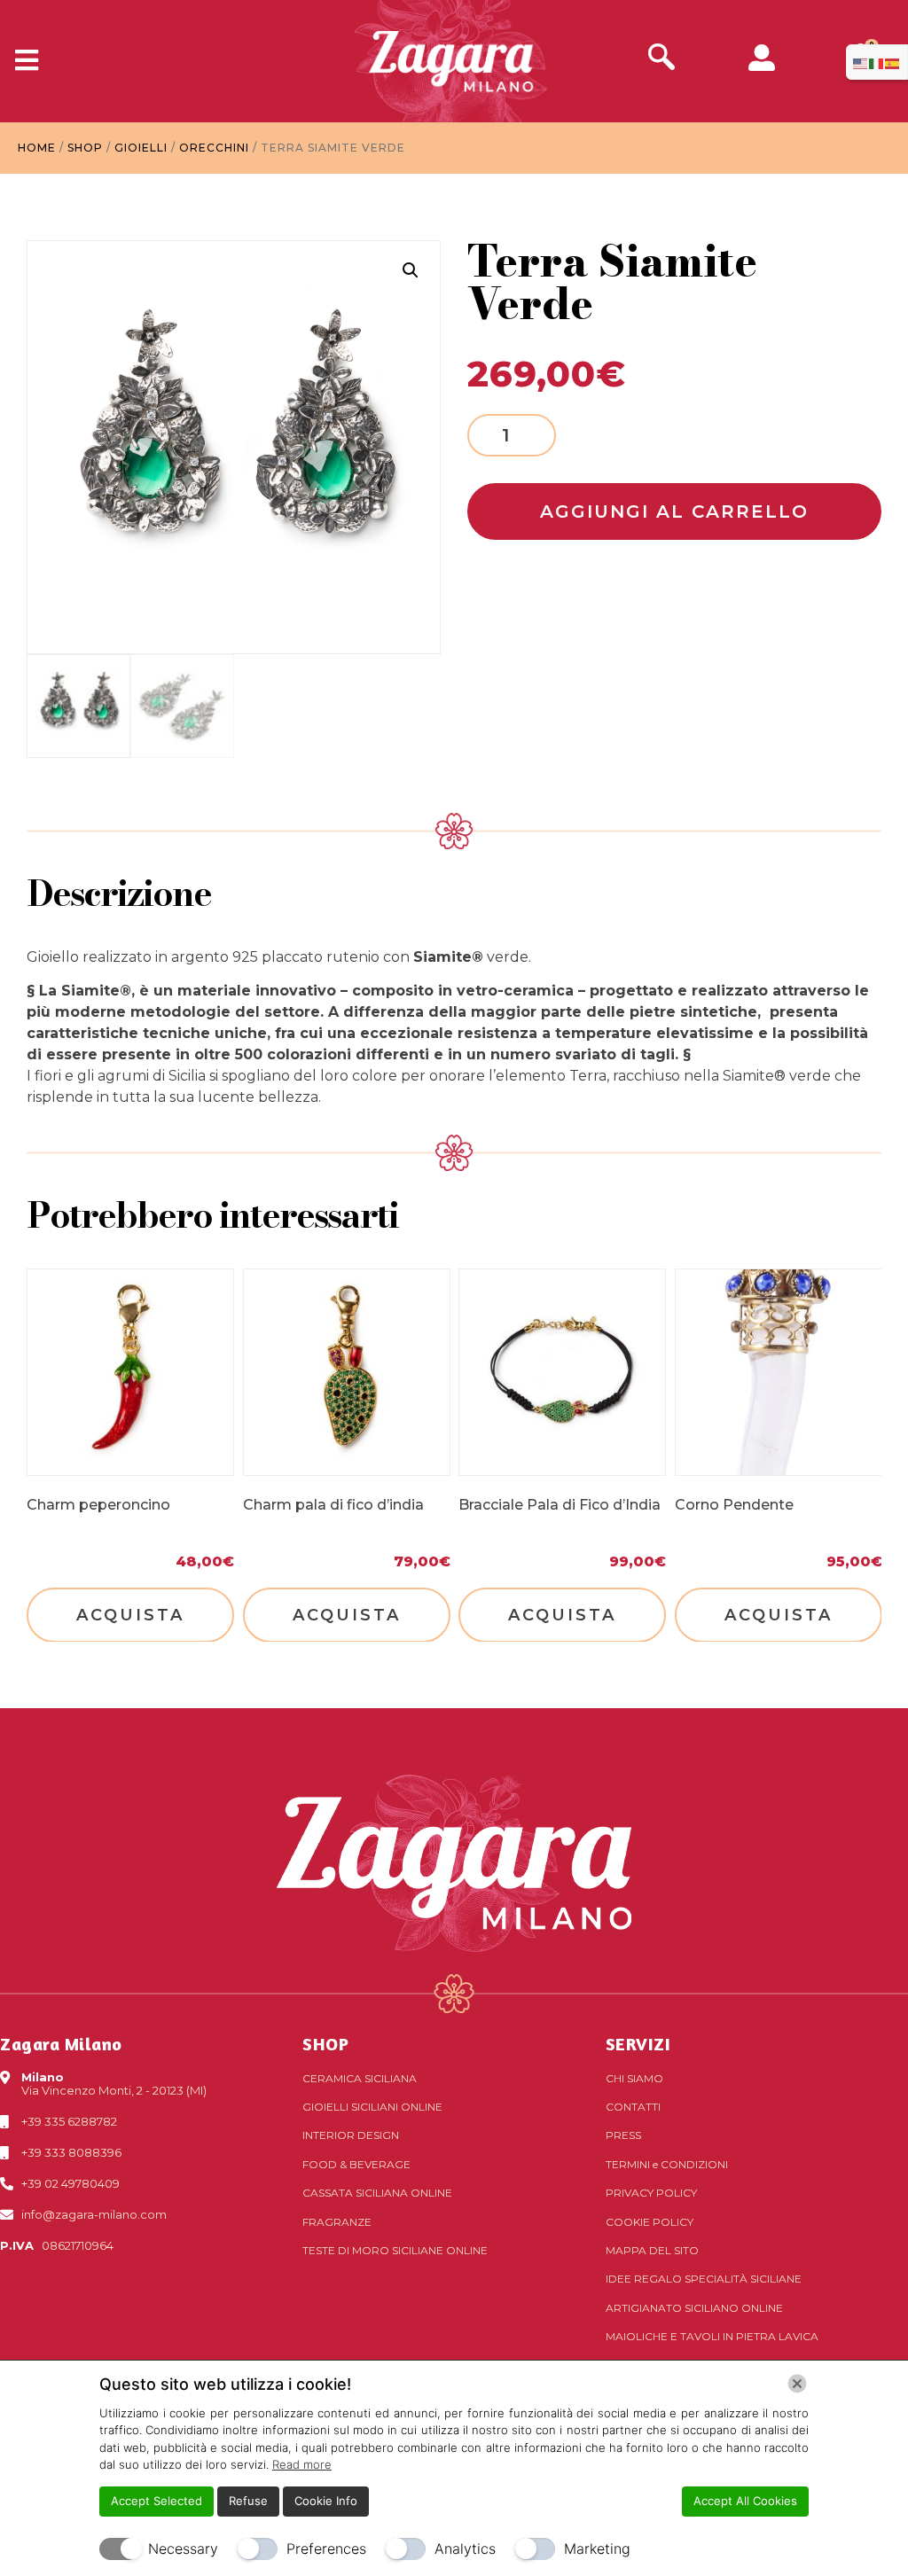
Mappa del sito (652, 2250)
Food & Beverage (356, 2164)
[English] (861, 62)
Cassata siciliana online (377, 2193)
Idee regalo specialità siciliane (704, 2279)
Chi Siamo (634, 2078)
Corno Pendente (734, 1504)
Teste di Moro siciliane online (395, 2250)
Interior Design (351, 2135)
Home (37, 148)
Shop (85, 148)
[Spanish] (893, 62)
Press (623, 2135)
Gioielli (141, 148)
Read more (302, 2464)
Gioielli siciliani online (372, 2107)
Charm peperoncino (98, 1504)
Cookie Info (326, 2501)
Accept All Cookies (745, 2501)
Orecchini (214, 148)
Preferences (326, 2549)
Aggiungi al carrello (674, 511)
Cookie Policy (650, 2222)
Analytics (465, 2549)
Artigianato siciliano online (694, 2308)
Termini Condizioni (667, 2164)
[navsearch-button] (661, 59)
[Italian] (877, 62)
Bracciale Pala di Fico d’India (560, 1504)
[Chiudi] (797, 2384)
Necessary (183, 2549)
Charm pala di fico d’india (333, 1504)
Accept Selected (157, 2501)
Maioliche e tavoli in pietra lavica (712, 2336)
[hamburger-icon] (20, 61)
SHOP (325, 2044)
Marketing (597, 2549)
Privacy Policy (651, 2193)
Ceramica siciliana (360, 2078)
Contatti (633, 2107)
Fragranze (337, 2222)
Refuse (248, 2501)
